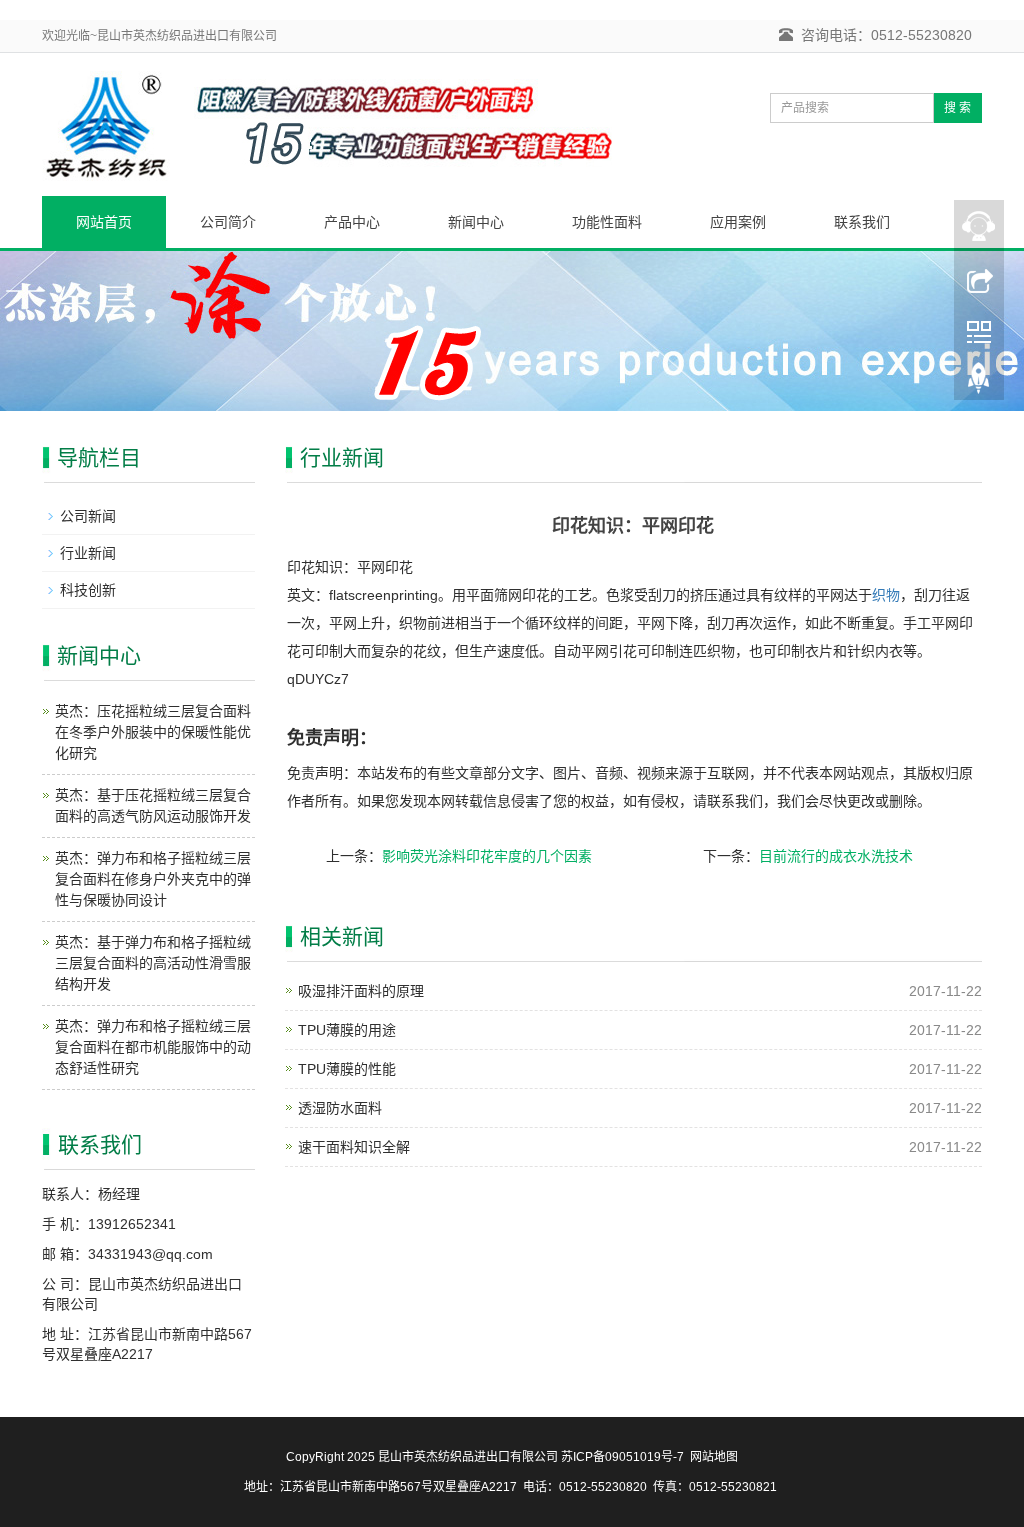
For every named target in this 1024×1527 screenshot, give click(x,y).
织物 (886, 595)
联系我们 (862, 222)
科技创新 (88, 590)
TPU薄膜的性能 (347, 1069)
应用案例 (738, 222)
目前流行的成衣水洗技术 (836, 856)
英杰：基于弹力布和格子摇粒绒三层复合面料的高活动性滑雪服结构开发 (153, 963)
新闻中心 (476, 222)
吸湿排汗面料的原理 (361, 991)
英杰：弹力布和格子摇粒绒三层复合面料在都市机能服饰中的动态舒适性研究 (153, 1047)
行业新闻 (88, 553)
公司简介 (228, 222)
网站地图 (714, 1457)
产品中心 (352, 222)
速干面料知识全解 (354, 1147)
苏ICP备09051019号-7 (622, 1457)
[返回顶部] (979, 383)
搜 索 (957, 108)
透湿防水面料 (340, 1108)
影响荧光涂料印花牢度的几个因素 (487, 856)
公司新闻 (88, 516)
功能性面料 (607, 222)
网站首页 (104, 222)
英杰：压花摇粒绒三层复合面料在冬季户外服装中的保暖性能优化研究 (153, 732)
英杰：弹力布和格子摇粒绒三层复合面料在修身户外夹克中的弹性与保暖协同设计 (153, 879)
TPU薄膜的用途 (347, 1030)
